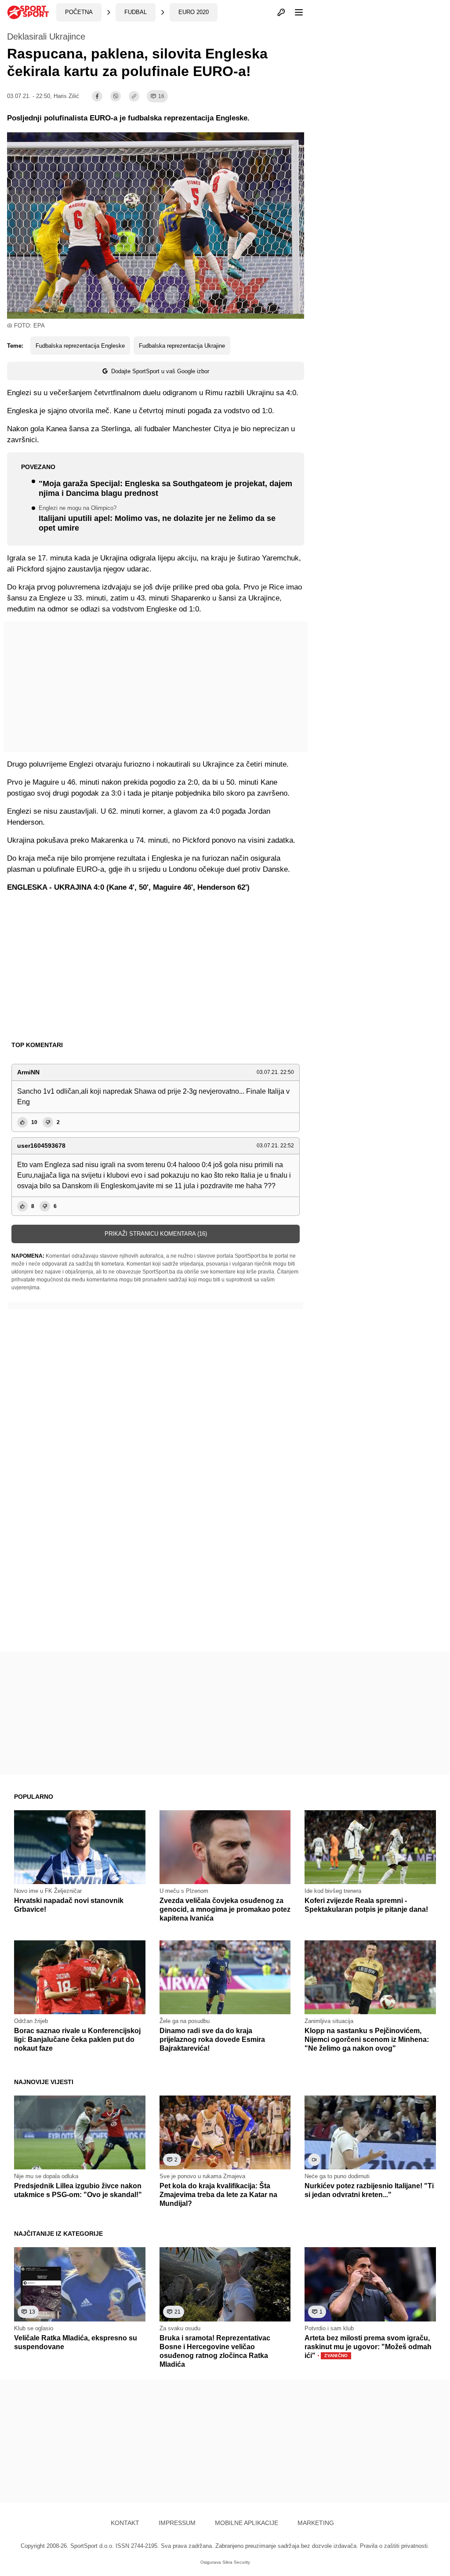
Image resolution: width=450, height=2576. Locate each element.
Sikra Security (236, 2562)
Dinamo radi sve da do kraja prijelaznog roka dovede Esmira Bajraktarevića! (212, 2039)
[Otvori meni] (295, 12)
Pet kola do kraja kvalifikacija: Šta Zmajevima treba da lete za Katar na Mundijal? (218, 2195)
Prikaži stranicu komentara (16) (156, 1234)
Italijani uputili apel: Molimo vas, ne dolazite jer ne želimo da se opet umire (157, 519)
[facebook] (97, 96)
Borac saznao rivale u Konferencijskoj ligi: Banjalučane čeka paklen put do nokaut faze (77, 2039)
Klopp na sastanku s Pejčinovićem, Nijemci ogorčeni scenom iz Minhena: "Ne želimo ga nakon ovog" (367, 2039)
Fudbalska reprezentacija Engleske (80, 346)
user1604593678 (41, 1146)
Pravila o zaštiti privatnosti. (395, 2546)
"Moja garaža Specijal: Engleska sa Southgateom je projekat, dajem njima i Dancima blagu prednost (165, 489)
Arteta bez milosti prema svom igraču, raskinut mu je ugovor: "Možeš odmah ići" (368, 2347)
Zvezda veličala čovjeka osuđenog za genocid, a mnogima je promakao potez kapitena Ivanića (225, 1909)
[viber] (116, 96)
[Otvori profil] (281, 12)
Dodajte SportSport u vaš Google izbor (160, 371)
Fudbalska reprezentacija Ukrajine (182, 346)
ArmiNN (28, 1072)
